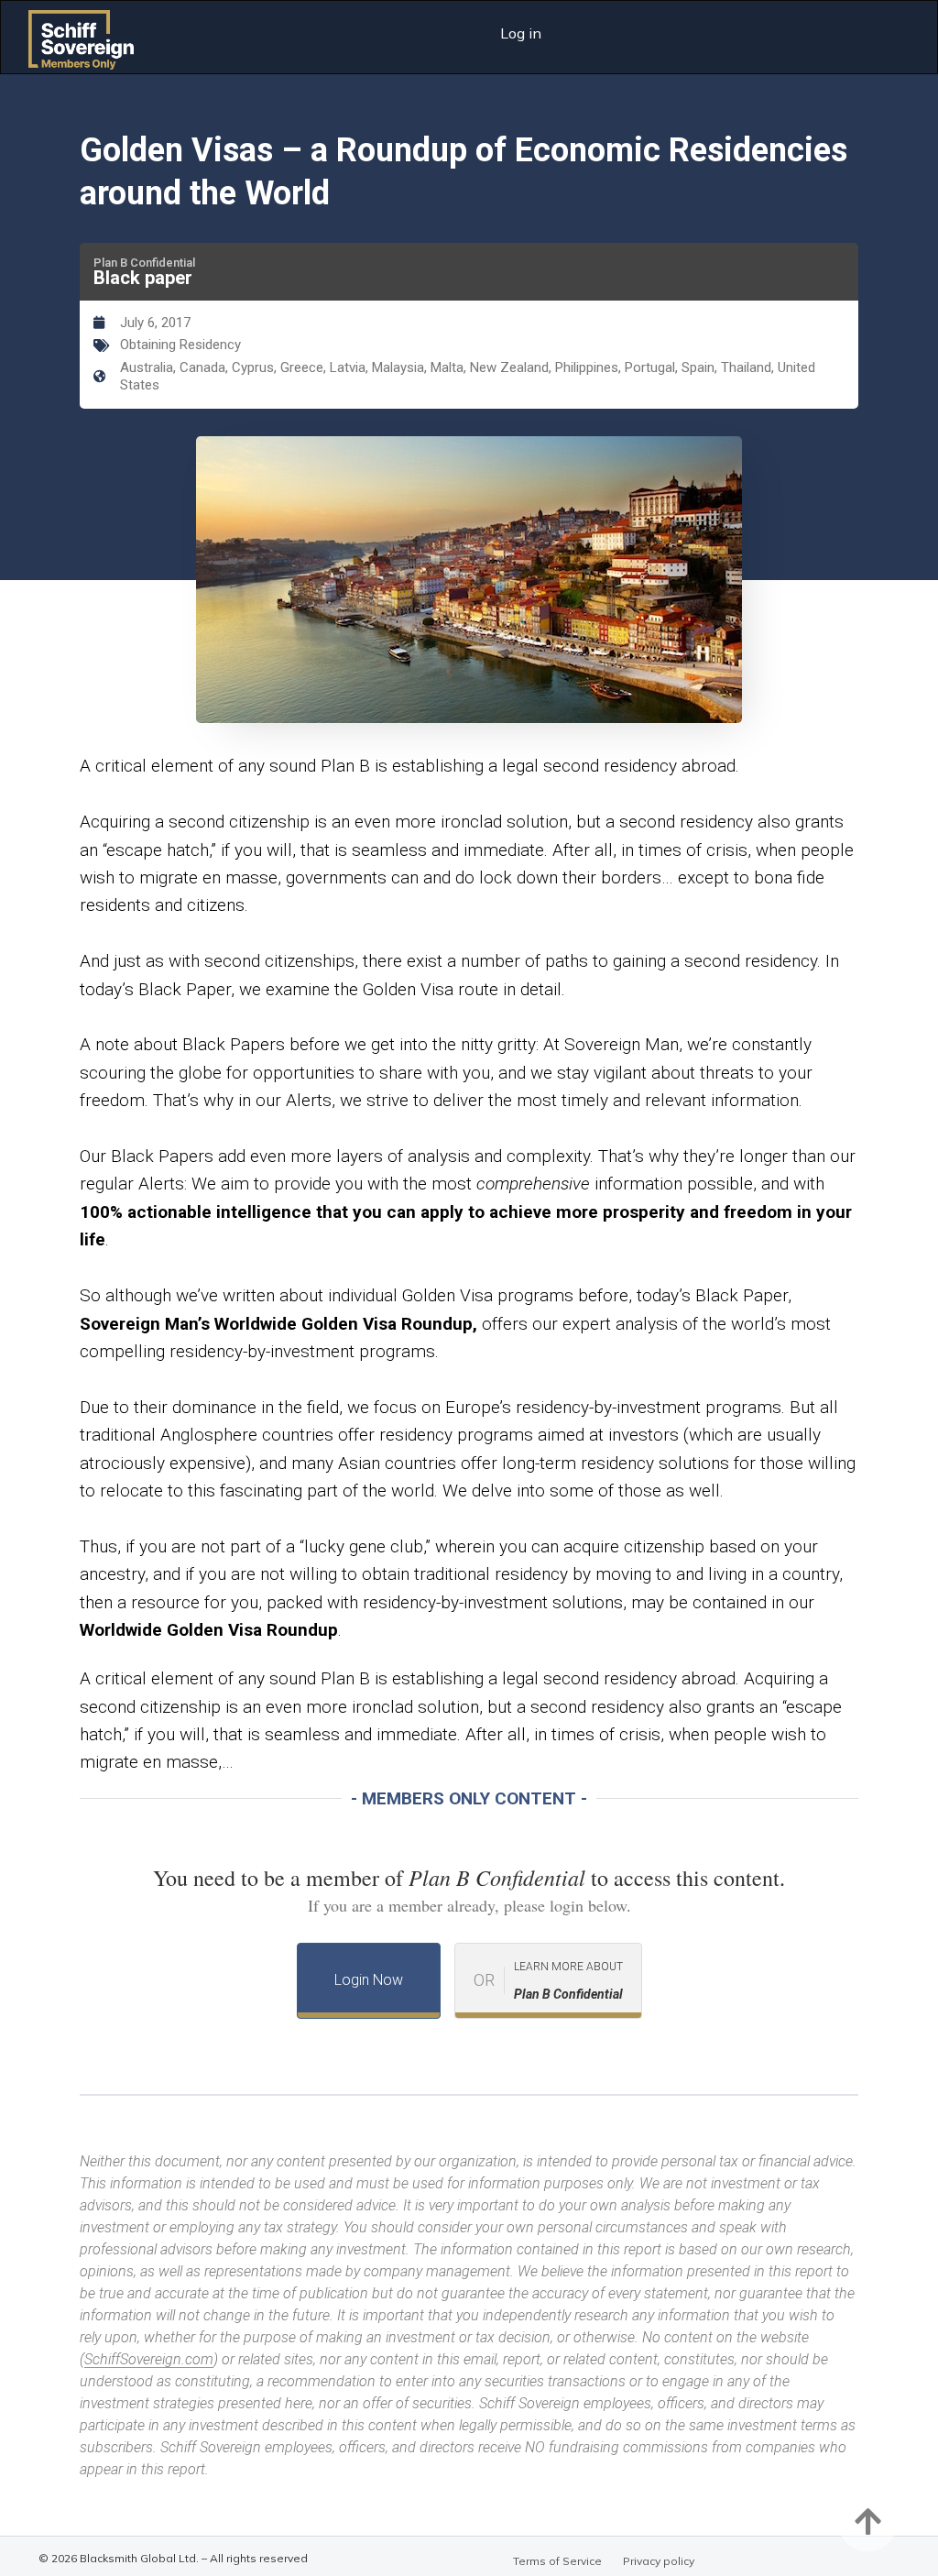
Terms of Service (557, 2561)
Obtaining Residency (180, 345)
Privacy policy (659, 2561)
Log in (521, 33)
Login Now (369, 1980)
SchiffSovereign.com (149, 2359)
